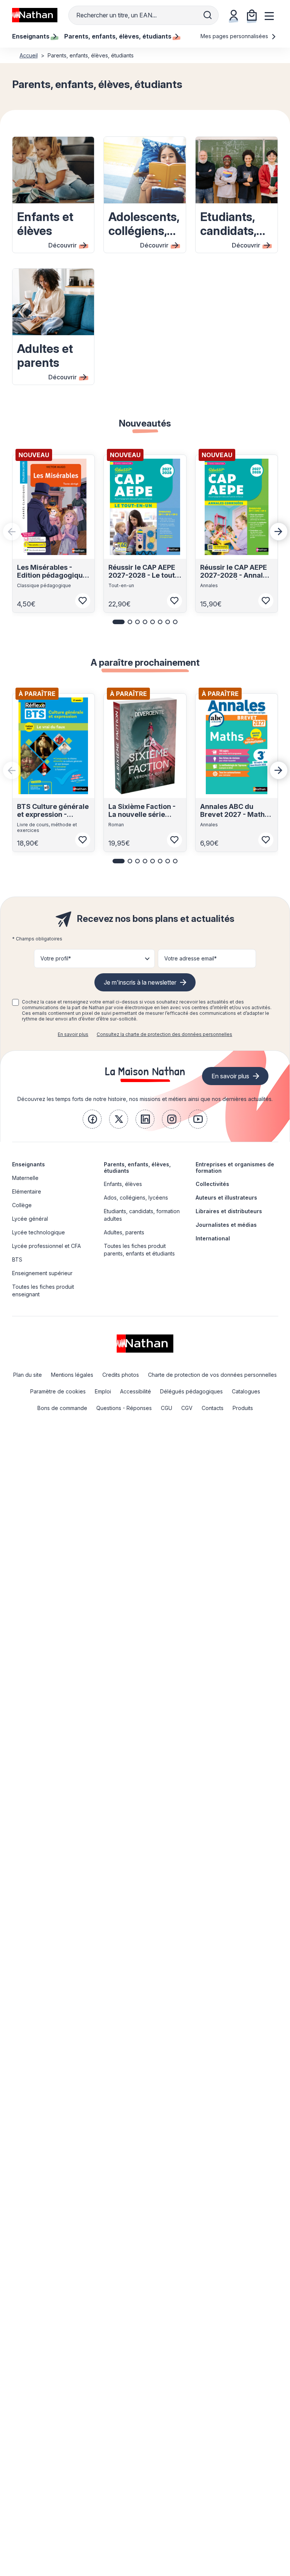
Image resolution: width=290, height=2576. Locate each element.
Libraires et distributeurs (229, 1211)
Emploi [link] (103, 1391)
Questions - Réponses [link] (124, 1408)
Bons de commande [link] (62, 1408)
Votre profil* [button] (56, 958)
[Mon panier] (252, 15)
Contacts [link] (213, 1408)
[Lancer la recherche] (208, 15)
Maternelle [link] (25, 1178)
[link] (92, 1119)
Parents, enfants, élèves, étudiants (137, 1167)
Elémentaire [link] (27, 1191)
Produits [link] (243, 1408)
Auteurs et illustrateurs (226, 1198)
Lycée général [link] (30, 1219)
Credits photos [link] (121, 1375)
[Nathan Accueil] (35, 15)
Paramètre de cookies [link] (58, 1391)
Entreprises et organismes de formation (235, 1167)
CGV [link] (187, 1408)
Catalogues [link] (246, 1391)
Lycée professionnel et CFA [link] (46, 1246)
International (213, 1238)
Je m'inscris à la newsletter (140, 982)
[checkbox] (15, 1002)
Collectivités (212, 1184)
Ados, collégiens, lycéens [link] (136, 1198)
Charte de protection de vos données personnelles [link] (212, 1375)
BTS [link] (17, 1259)
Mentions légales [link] (72, 1375)
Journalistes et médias (226, 1225)
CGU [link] (167, 1408)
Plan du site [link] (28, 1375)
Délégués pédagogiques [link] (191, 1391)
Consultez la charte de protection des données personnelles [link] (164, 1034)
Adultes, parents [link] (124, 1232)
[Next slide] (279, 532)
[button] (119, 622)
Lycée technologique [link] (39, 1232)
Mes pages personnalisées (235, 36)
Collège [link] (22, 1205)
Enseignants (29, 1164)
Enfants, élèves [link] (123, 1184)
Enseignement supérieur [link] (42, 1273)
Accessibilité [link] (136, 1391)
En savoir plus (73, 1034)
